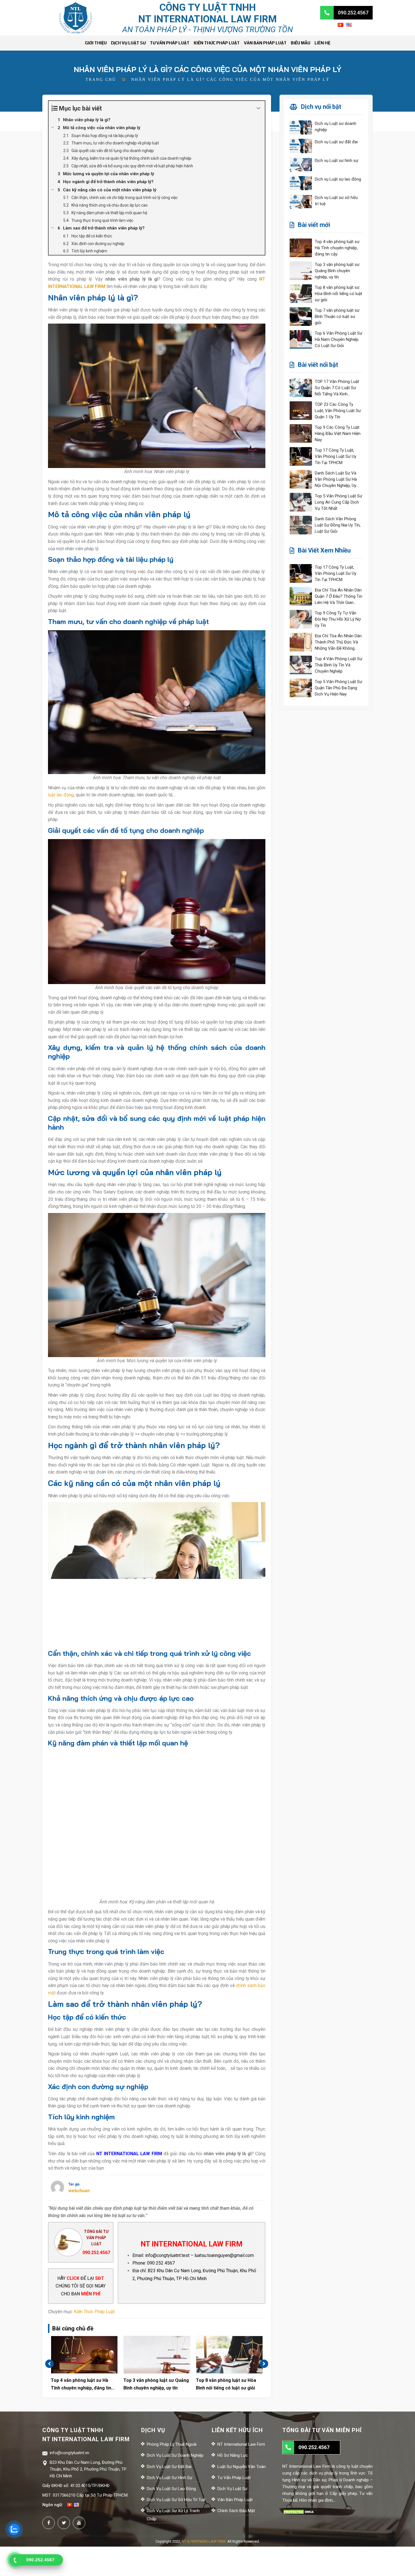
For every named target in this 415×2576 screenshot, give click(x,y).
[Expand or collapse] (258, 108)
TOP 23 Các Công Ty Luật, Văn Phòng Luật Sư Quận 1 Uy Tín (338, 411)
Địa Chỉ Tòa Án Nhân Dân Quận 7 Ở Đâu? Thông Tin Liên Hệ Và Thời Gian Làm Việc (338, 597)
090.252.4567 (96, 2253)
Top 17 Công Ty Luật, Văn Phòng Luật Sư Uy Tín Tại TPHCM (336, 456)
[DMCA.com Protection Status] (299, 2512)
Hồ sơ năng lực (233, 2455)
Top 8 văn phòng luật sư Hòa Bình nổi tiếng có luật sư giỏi (226, 2384)
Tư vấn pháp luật (170, 43)
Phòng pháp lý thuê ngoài (172, 2444)
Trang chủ (101, 80)
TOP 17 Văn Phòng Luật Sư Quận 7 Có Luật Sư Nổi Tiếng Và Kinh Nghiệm (337, 388)
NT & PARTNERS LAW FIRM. (204, 2541)
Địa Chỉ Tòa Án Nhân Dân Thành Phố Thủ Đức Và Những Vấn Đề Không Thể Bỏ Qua (338, 642)
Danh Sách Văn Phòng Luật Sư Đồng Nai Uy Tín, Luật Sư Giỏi (338, 525)
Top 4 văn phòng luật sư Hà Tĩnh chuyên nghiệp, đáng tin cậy (81, 2385)
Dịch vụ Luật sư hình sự (337, 161)
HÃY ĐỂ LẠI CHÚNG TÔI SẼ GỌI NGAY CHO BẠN (81, 2286)
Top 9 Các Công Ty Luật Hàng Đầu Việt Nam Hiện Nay (338, 434)
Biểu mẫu (301, 43)
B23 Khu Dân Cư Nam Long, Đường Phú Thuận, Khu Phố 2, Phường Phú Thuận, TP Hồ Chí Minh (88, 2469)
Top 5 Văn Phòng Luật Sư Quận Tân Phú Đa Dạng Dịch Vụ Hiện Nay (338, 688)
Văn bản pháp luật (265, 43)
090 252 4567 (161, 2263)
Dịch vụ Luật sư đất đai (336, 142)
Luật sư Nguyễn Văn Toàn (242, 2467)
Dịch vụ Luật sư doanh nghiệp (336, 127)
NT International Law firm (241, 2444)
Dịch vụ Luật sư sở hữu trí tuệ (336, 201)
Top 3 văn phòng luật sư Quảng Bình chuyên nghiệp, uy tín (156, 2384)
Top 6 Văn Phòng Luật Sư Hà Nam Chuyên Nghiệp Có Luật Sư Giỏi (338, 339)
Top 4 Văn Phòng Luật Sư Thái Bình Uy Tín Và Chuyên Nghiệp (338, 665)
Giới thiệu (96, 43)
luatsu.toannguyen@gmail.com (224, 2255)
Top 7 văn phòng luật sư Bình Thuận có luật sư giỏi (337, 317)
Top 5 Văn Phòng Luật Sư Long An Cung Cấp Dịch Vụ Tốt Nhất (338, 502)
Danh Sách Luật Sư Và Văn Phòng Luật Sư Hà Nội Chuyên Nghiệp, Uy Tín (336, 480)
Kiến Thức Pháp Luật (217, 43)
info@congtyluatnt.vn (69, 2453)
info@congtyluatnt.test (167, 2255)
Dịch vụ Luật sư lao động (338, 179)
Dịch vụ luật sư (128, 43)
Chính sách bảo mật (236, 2511)
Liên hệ (322, 43)
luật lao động (61, 795)
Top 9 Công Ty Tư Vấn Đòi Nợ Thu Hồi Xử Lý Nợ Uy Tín (338, 619)
